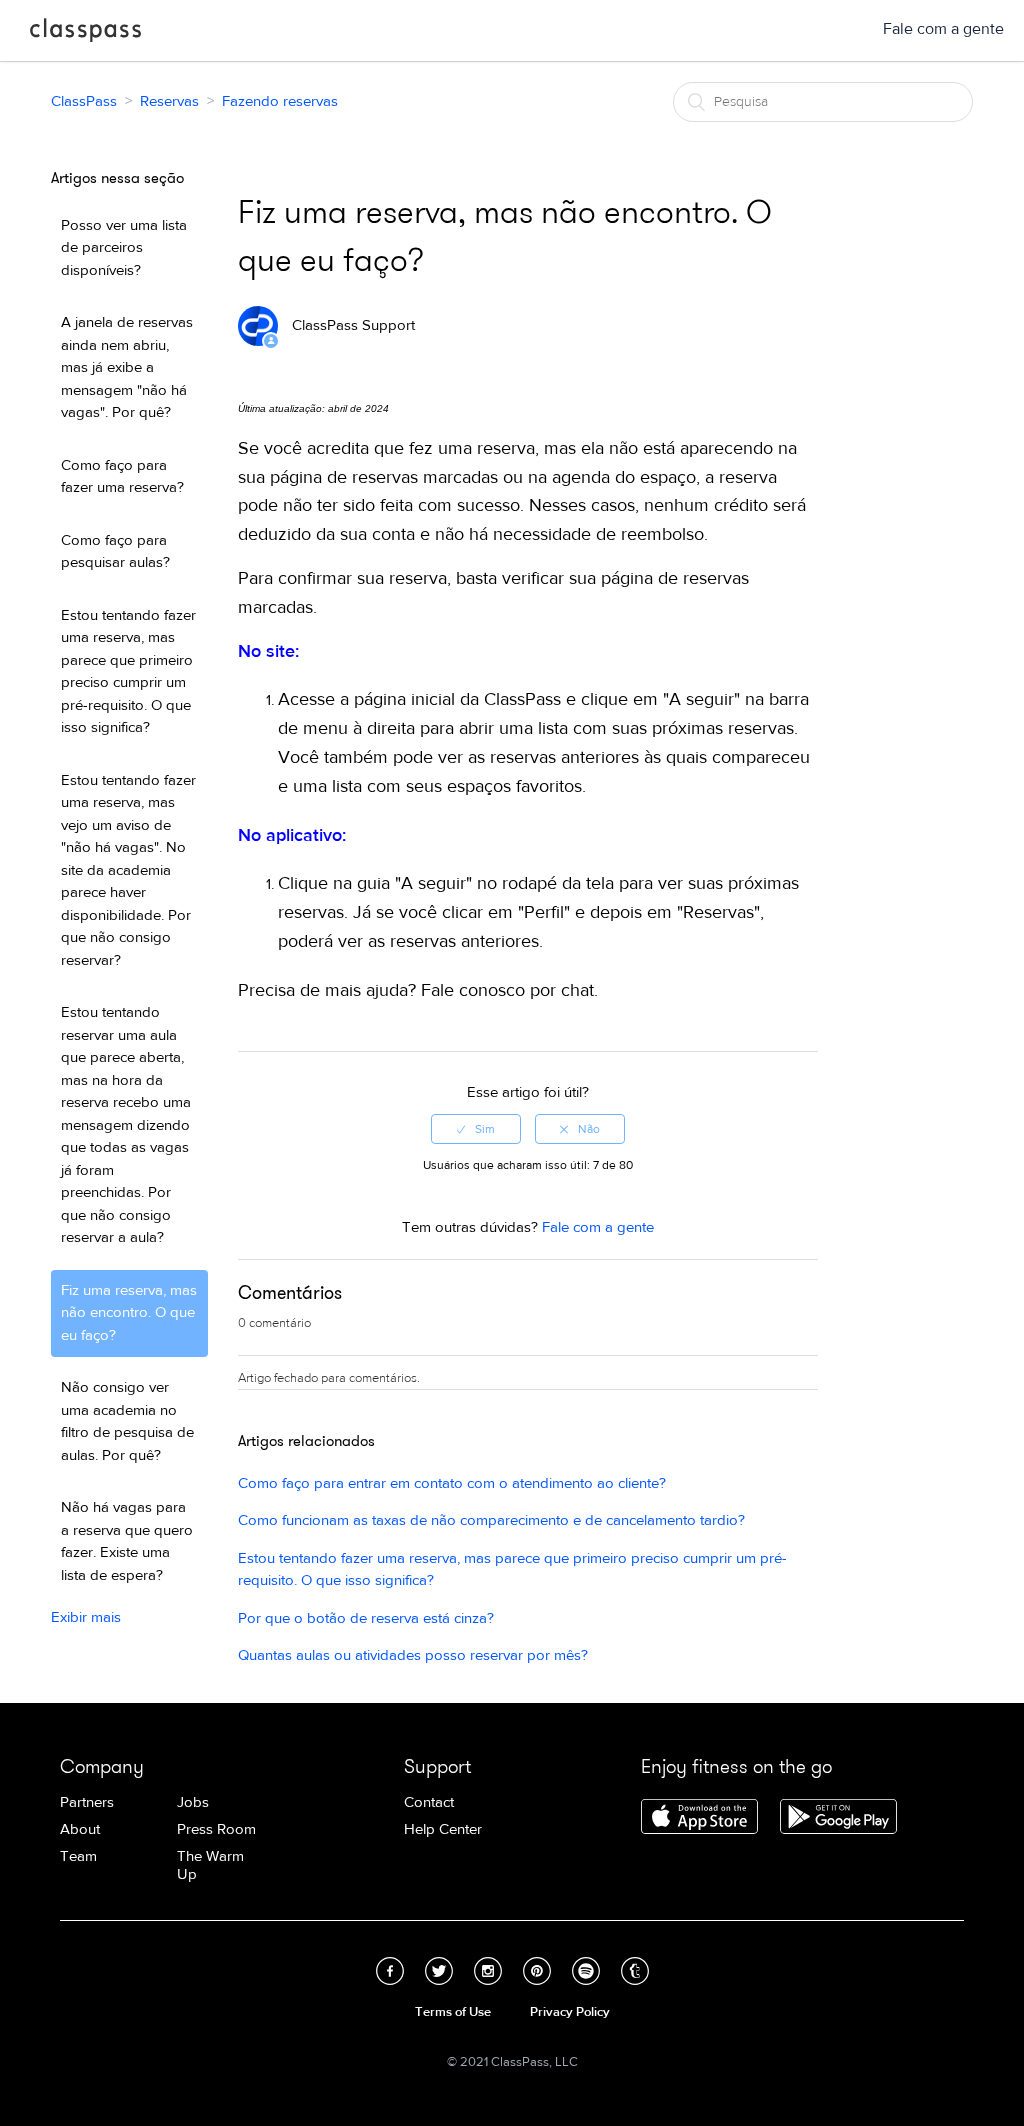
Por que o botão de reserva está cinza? (366, 1618)
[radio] (476, 1129)
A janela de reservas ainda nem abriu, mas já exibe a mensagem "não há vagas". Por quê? (127, 367)
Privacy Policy (570, 2012)
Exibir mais (86, 1617)
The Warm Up (210, 1865)
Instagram (488, 1971)
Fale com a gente (943, 29)
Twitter (439, 1971)
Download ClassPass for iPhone (699, 1818)
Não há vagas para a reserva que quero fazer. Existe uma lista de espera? (127, 1541)
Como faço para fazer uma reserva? (122, 477)
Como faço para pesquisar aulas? (115, 552)
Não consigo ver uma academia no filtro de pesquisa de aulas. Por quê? (127, 1421)
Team (78, 1856)
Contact (429, 1802)
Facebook (390, 1971)
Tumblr (635, 1971)
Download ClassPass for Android (838, 1818)
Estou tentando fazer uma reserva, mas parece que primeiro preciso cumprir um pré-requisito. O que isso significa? (128, 672)
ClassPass (85, 34)
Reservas (169, 101)
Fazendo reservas (280, 101)
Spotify (586, 1971)
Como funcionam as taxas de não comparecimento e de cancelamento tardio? (491, 1520)
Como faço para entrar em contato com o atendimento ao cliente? (452, 1483)
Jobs (193, 1802)
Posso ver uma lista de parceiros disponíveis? (124, 248)
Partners (87, 1802)
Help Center (443, 1829)
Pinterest (537, 1971)
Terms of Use (453, 2012)
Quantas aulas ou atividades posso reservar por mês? (413, 1655)
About (80, 1829)
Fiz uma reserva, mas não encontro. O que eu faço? (129, 1313)
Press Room (216, 1829)
